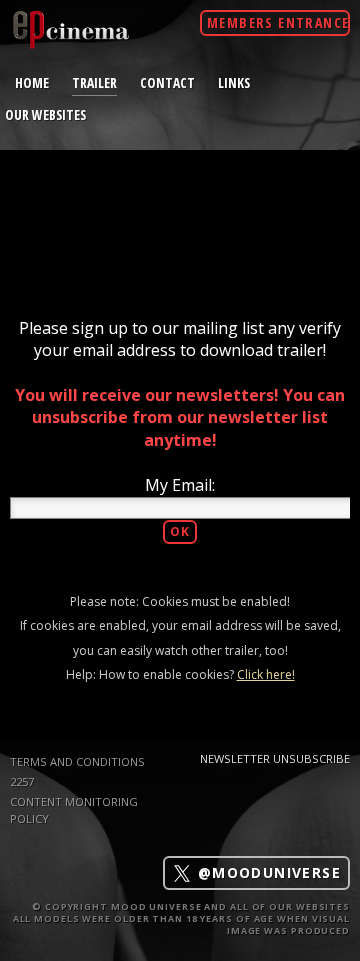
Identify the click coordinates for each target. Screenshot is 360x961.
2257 (22, 781)
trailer (94, 82)
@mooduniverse (266, 873)
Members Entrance (278, 22)
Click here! (266, 674)
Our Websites (45, 114)
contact (167, 82)
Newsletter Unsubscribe (275, 758)
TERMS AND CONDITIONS (77, 761)
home (32, 82)
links (234, 82)
